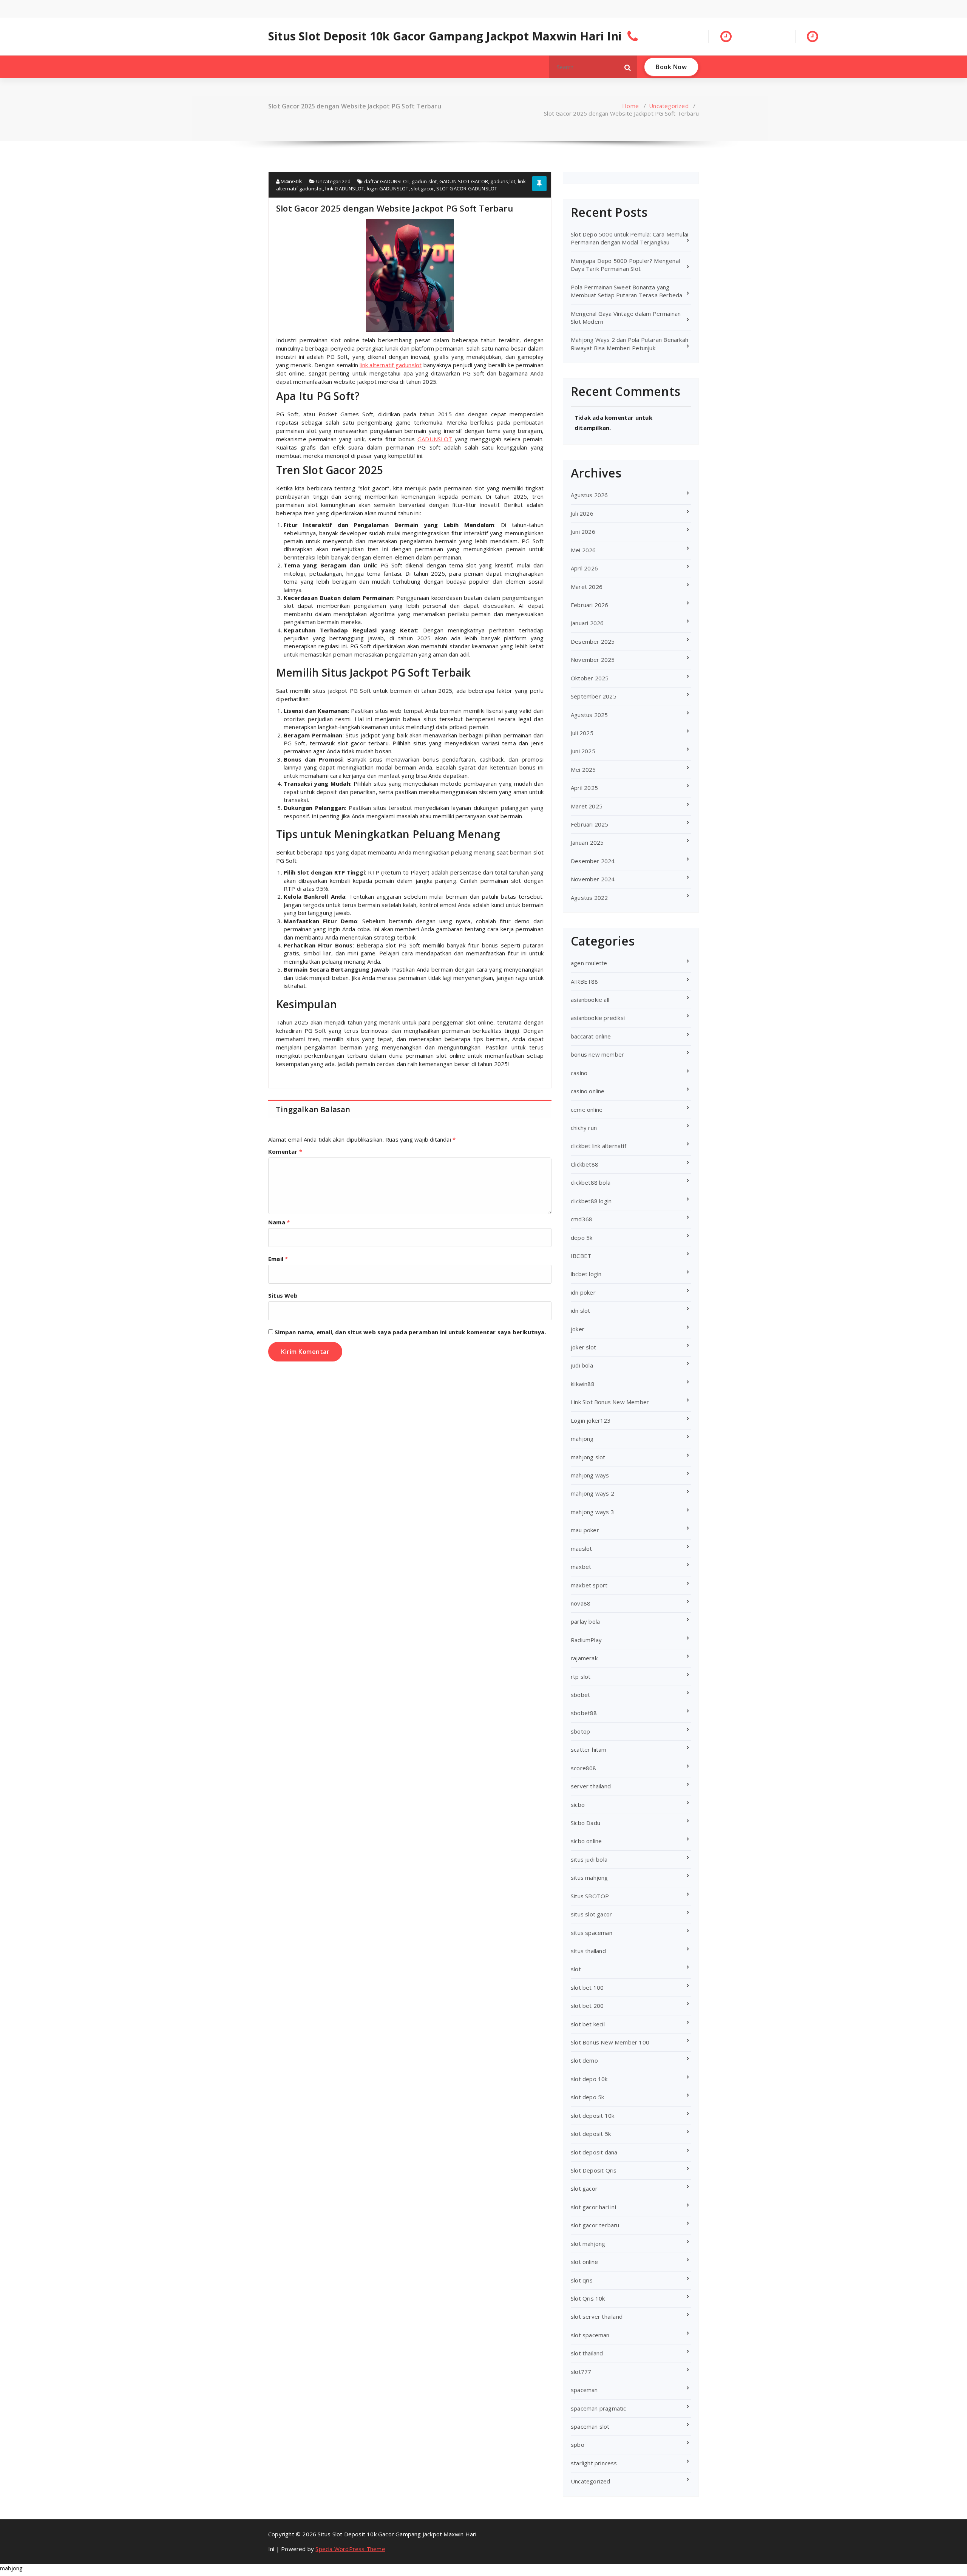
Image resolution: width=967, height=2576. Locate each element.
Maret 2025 (587, 806)
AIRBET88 (585, 981)
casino (579, 1073)
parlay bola (585, 1621)
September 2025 (594, 696)
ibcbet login (586, 1274)
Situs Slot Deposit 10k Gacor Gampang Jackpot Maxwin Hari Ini (445, 36)
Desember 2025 (593, 641)
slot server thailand (597, 2316)
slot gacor (422, 189)
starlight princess (594, 2463)
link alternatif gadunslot (391, 365)
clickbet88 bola (591, 1182)
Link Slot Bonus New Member (610, 1402)
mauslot (581, 1548)
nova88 (581, 1603)
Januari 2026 (587, 623)
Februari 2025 (590, 824)
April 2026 (584, 568)
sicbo (578, 1805)
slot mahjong (588, 2244)
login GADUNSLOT (388, 189)
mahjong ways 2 (592, 1493)
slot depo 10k (589, 2079)
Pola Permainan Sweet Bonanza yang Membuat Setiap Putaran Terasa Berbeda (626, 291)
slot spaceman (590, 2335)
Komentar (285, 1151)
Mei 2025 (583, 770)
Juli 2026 (582, 513)
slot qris (582, 2280)
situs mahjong (589, 1878)
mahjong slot (588, 1457)
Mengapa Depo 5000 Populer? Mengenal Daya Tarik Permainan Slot (625, 265)
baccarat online (591, 1036)
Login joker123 (591, 1420)
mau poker (585, 1530)
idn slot (581, 1310)
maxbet (581, 1567)
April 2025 (584, 788)
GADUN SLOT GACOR (464, 181)
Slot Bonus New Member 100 (610, 2042)
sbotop (580, 1731)
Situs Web (283, 1295)
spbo (578, 2445)
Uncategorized (669, 106)
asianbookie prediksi (598, 1018)
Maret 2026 (587, 587)
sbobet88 (584, 1713)
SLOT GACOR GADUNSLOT (467, 189)
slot (576, 1969)
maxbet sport (589, 1585)
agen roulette (589, 963)
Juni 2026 (583, 532)
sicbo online (586, 1841)
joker (578, 1329)
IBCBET (581, 1256)
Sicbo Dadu (585, 1823)
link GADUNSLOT (345, 189)
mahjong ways (590, 1475)
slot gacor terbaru (595, 2225)
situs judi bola (589, 1859)
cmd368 (582, 1219)
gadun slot (424, 181)
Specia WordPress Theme (350, 2549)
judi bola (582, 1365)
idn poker (583, 1292)
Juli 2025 (582, 733)
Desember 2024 (593, 861)
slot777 (581, 2372)
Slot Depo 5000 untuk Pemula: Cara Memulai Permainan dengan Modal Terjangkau (629, 238)
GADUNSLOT (435, 439)
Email (278, 1259)
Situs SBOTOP (590, 1896)
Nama (279, 1222)
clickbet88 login (591, 1201)
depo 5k (582, 1238)
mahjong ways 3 (592, 1512)
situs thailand (588, 1951)
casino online (588, 1091)
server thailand (591, 1786)
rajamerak (584, 1658)
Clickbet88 (585, 1164)
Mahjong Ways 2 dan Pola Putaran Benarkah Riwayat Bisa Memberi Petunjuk (629, 344)
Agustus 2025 (589, 715)
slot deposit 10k (592, 2116)
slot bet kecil (588, 2024)
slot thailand (587, 2353)
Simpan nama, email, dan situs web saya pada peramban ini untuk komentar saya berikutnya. (410, 1332)
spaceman (584, 2390)
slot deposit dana (594, 2152)
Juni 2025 (583, 751)
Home (630, 106)
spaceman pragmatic (599, 2408)
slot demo (584, 2060)
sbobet (580, 1695)
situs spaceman (592, 1933)
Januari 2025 (587, 842)
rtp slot (581, 1677)
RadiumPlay (586, 1640)
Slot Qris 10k (588, 2298)
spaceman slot (590, 2426)
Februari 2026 (590, 605)
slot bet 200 (587, 2006)
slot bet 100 (587, 1987)
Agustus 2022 (589, 898)
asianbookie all (590, 1000)
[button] (628, 67)
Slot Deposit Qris (594, 2170)
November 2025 (593, 660)
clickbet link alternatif (599, 1146)
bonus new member (597, 1054)
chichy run (584, 1128)
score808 (584, 1768)
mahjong (582, 1439)
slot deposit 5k (591, 2134)
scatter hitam (589, 1749)
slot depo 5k (587, 2097)
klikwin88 (583, 1384)
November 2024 (593, 879)
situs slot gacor (591, 1914)
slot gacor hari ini (593, 2207)
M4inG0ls (291, 181)
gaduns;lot (503, 181)
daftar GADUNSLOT (387, 181)
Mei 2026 (583, 550)
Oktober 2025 (590, 678)
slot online (584, 2262)
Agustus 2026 (589, 495)
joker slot (583, 1347)
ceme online (587, 1110)
